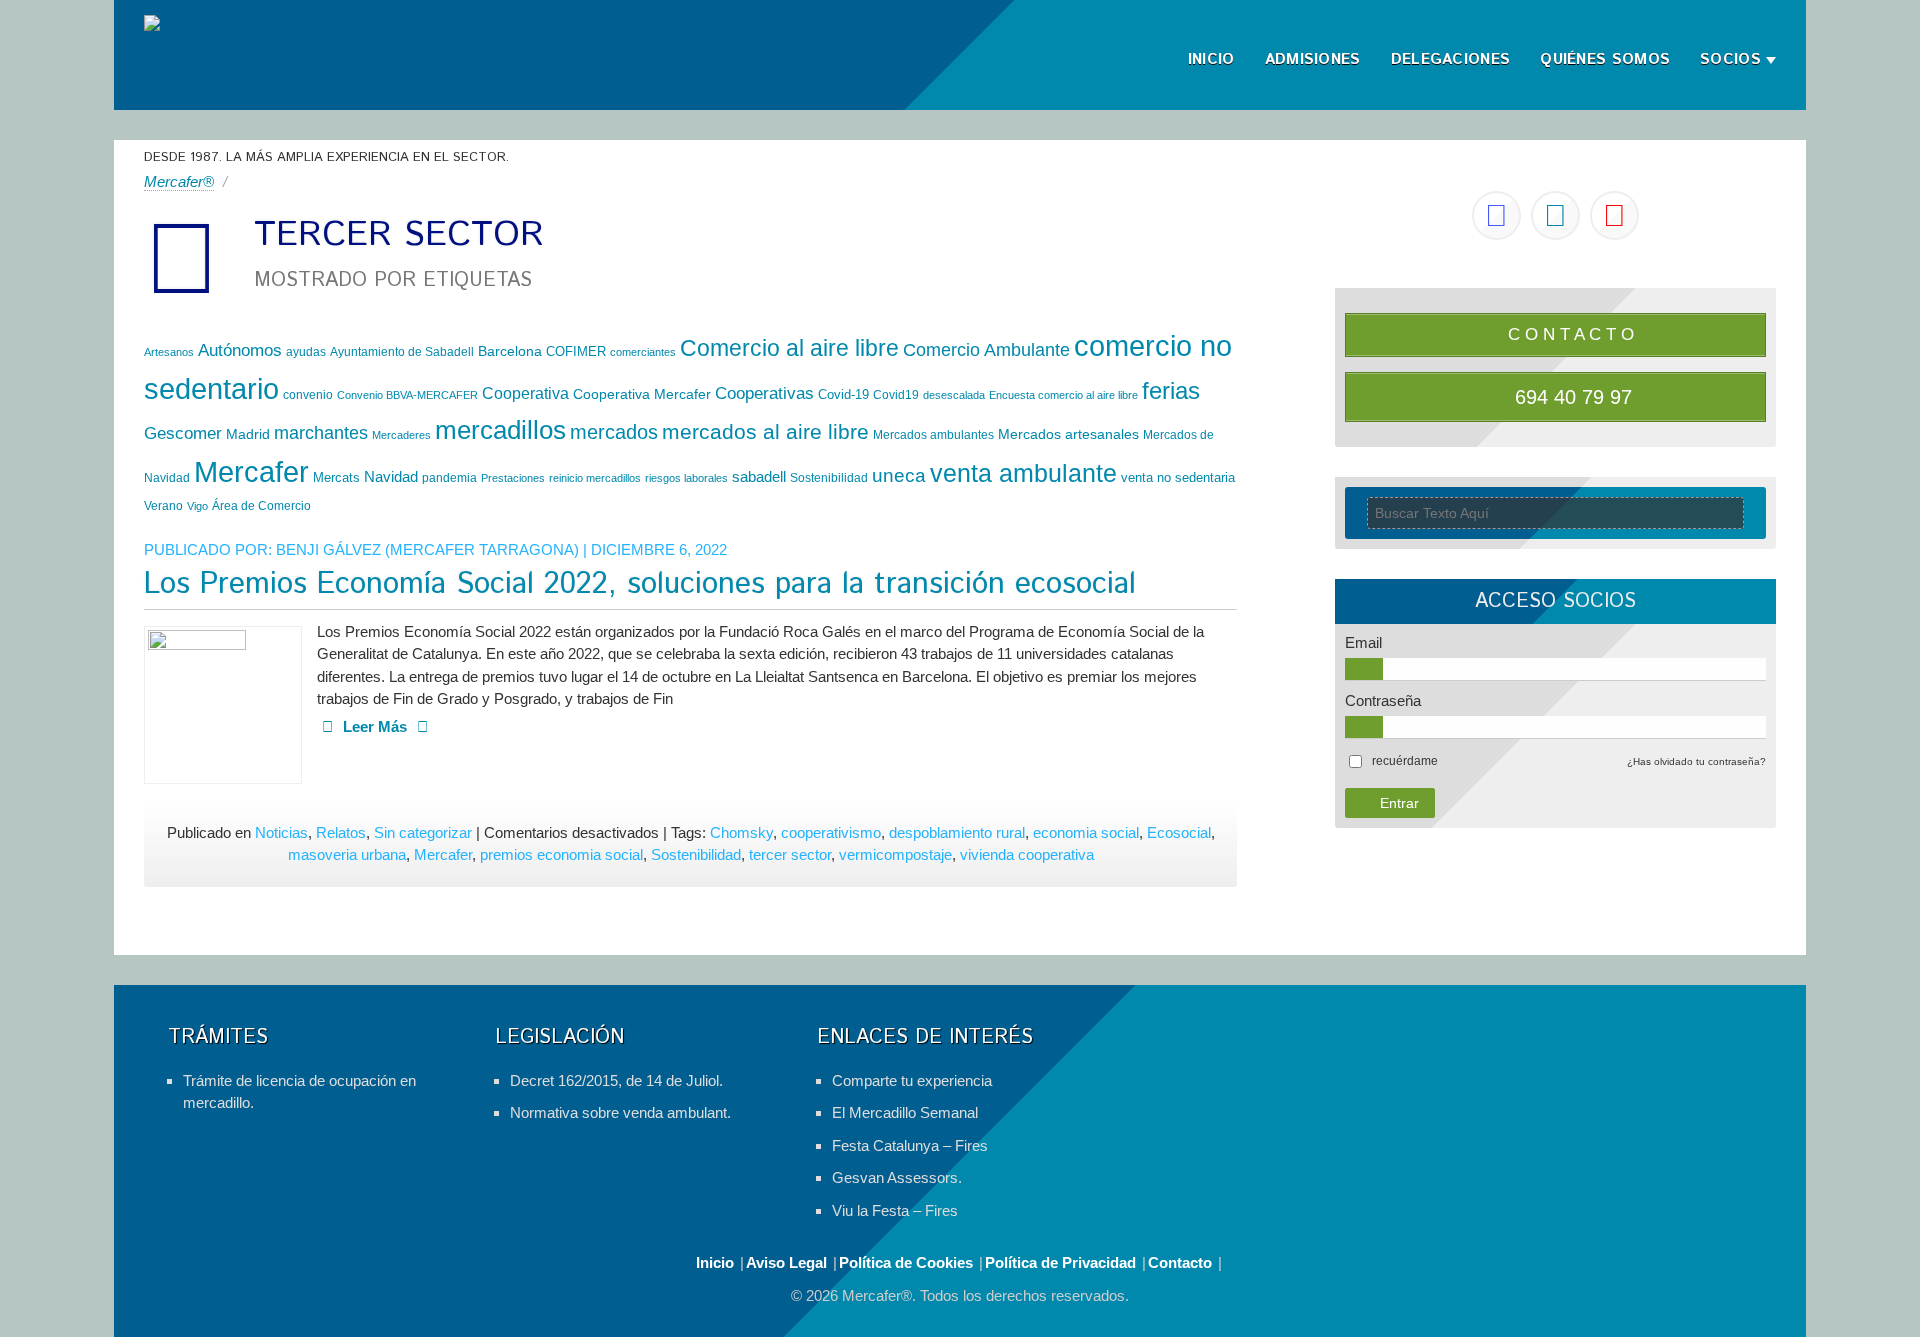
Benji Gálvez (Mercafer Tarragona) (427, 549)
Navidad (391, 477)
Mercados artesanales (1068, 434)
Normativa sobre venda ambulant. (620, 1112)
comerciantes (643, 352)
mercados (614, 432)
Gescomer (183, 433)
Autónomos (240, 350)
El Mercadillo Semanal (905, 1112)
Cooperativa (525, 393)
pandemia (449, 478)
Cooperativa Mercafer (642, 394)
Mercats (336, 477)
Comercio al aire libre (789, 348)
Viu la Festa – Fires (895, 1210)
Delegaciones (1451, 59)
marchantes (321, 432)
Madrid (248, 434)
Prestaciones (513, 478)
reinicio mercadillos (595, 478)
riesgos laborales (686, 478)
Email (1363, 642)
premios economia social (561, 854)
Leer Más (375, 726)
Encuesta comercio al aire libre (1063, 395)
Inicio (1211, 59)
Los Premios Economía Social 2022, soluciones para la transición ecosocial (640, 584)
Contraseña (1383, 700)
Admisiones (1313, 59)
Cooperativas (764, 393)
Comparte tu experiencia (912, 1080)
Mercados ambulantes (933, 435)
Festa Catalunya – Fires (910, 1145)
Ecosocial (1179, 832)
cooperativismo (831, 832)
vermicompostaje (895, 854)
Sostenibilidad (829, 478)
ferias (1171, 390)
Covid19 (896, 395)
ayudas (306, 352)
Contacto (1180, 1262)
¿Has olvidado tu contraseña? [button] (1696, 761)
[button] (1405, 761)
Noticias (281, 832)
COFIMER (576, 351)
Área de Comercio (261, 506)
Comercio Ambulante (986, 349)
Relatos (341, 832)
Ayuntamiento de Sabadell (402, 352)
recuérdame (1405, 761)
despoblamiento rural (957, 832)
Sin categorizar (423, 832)
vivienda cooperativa (1027, 854)
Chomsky (741, 832)
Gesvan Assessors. (897, 1177)
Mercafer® (179, 181)
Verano (163, 506)
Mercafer (251, 471)
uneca (899, 475)
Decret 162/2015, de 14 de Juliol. (616, 1080)
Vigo (197, 506)
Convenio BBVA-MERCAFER (407, 395)
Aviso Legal (786, 1262)
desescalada (954, 395)
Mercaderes (401, 435)
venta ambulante (1023, 473)
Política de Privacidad (1060, 1262)
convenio (308, 395)
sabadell (759, 476)
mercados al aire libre (765, 431)
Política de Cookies (906, 1262)
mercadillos (500, 430)
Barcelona (510, 351)
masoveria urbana (347, 854)
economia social (1086, 832)
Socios (1730, 59)
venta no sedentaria (1178, 477)
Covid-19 (843, 394)
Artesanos (169, 352)
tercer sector (790, 854)
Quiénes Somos (1605, 59)
